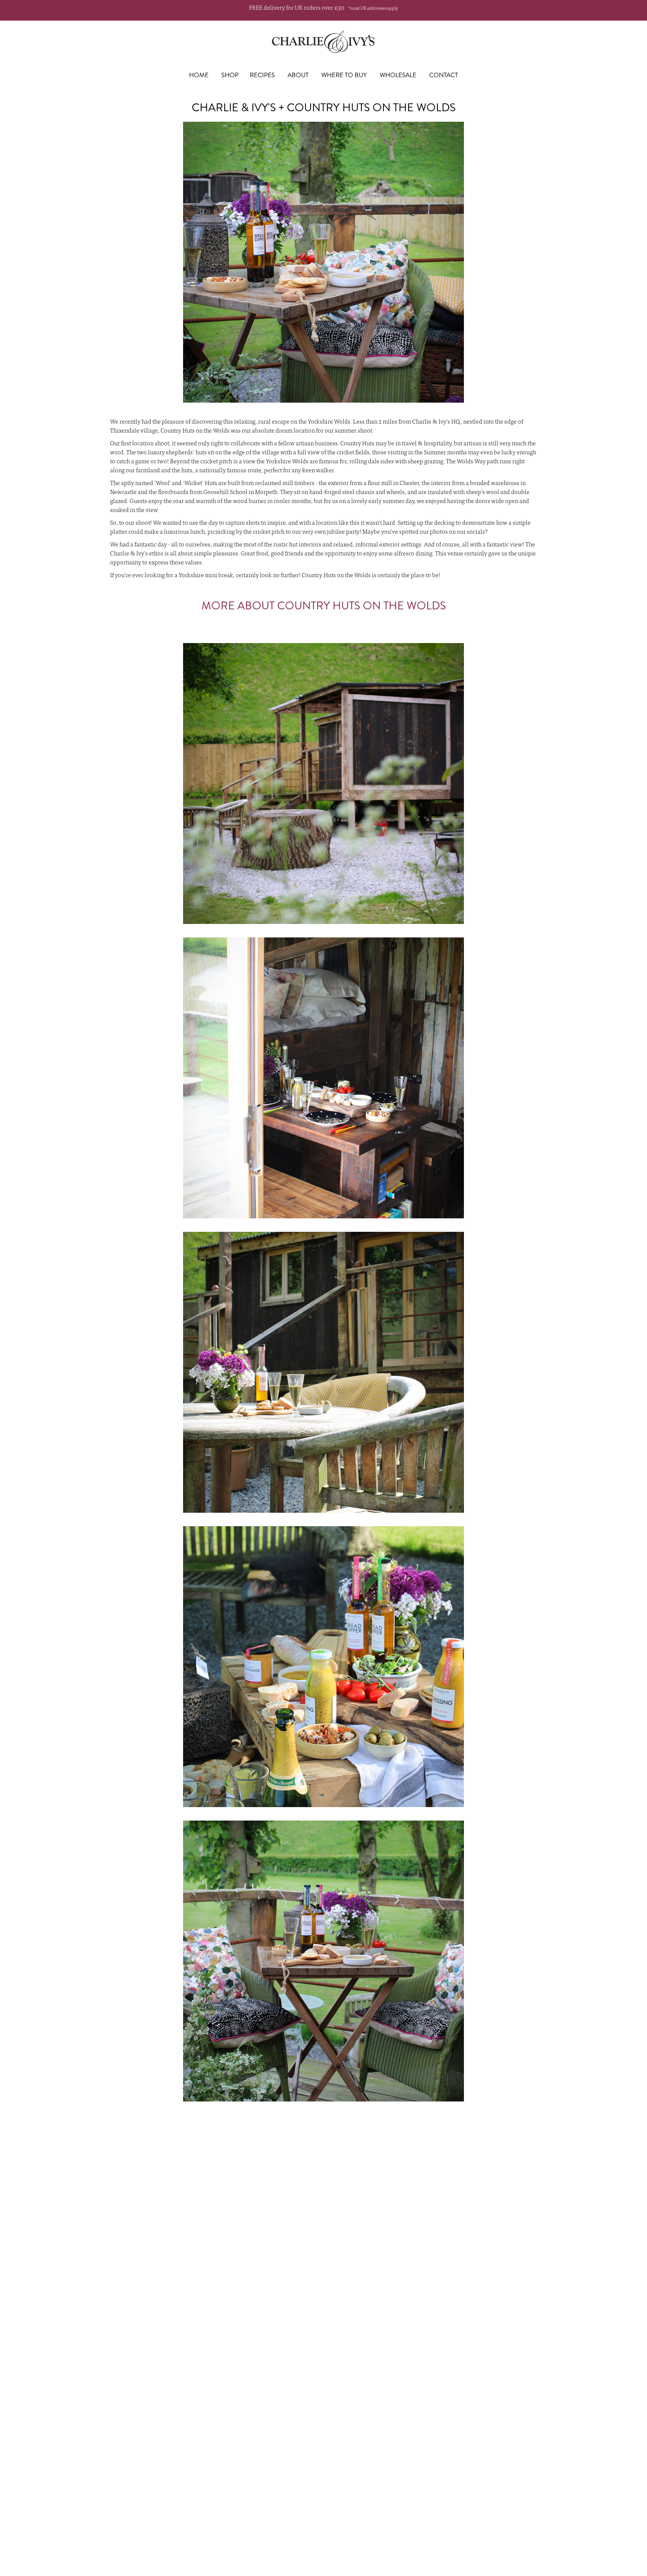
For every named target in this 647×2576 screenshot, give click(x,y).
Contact (444, 75)
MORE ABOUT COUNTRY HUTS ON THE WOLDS (324, 605)
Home (199, 75)
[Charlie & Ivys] (323, 42)
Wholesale (398, 75)
